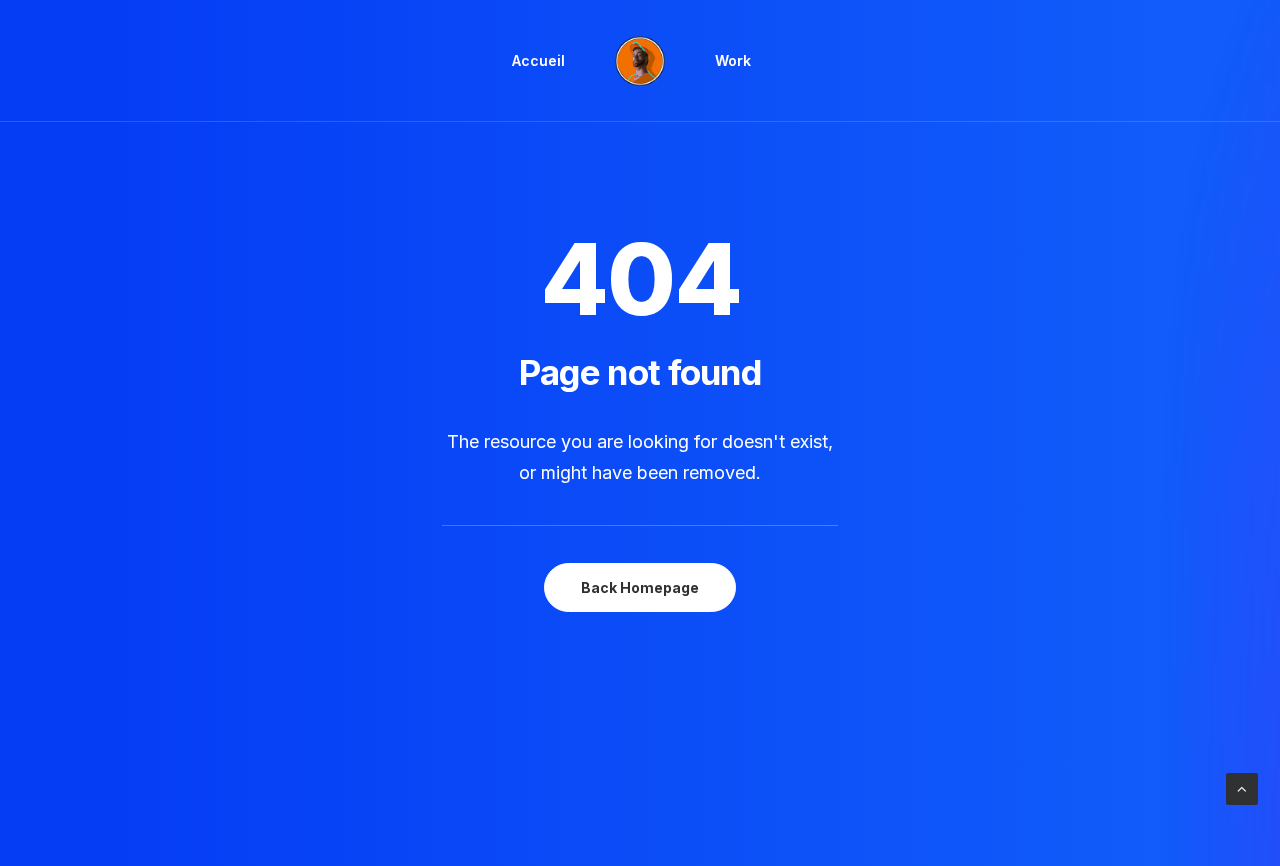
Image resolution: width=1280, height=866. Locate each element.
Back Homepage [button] (640, 587)
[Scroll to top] (1242, 787)
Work (733, 60)
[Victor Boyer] (640, 61)
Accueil (538, 60)
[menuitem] (538, 61)
